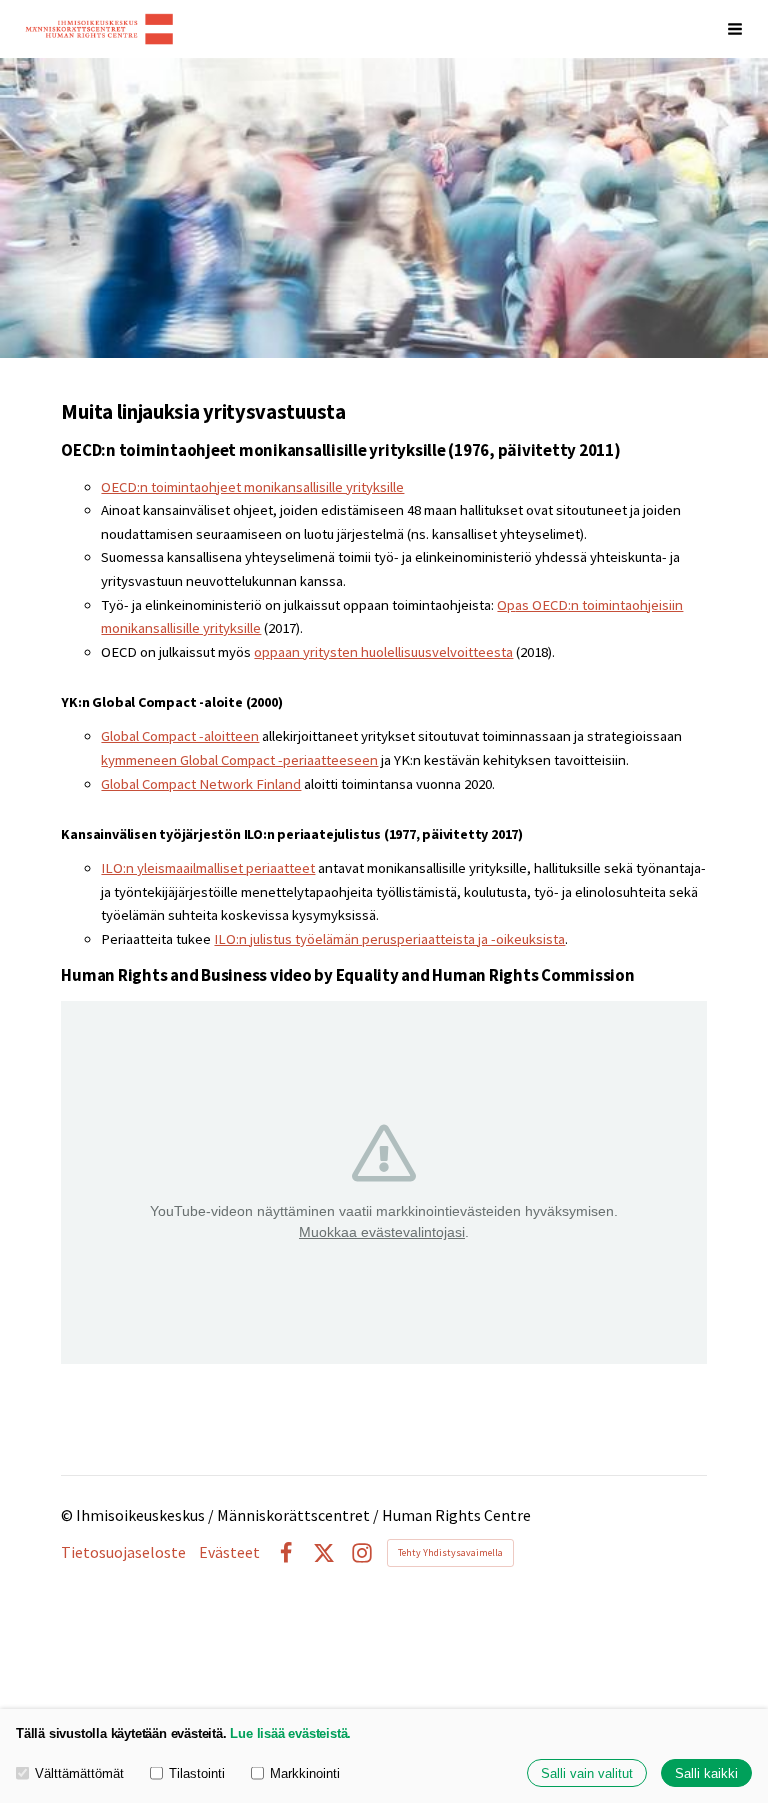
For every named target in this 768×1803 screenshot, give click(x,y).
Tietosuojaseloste (123, 1553)
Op (506, 605)
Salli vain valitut (587, 1773)
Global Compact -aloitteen (180, 736)
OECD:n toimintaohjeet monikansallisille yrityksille (252, 487)
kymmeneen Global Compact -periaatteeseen (239, 760)
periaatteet (280, 868)
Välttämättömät (79, 1773)
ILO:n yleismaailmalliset (173, 868)
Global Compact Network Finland (201, 784)
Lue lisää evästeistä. (290, 1733)
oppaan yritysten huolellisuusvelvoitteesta (383, 652)
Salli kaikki (706, 1773)
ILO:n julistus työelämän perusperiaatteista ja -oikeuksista (389, 939)
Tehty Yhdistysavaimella (450, 1552)
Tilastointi (197, 1773)
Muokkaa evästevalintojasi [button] (382, 1232)
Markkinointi (305, 1773)
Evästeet (229, 1553)
